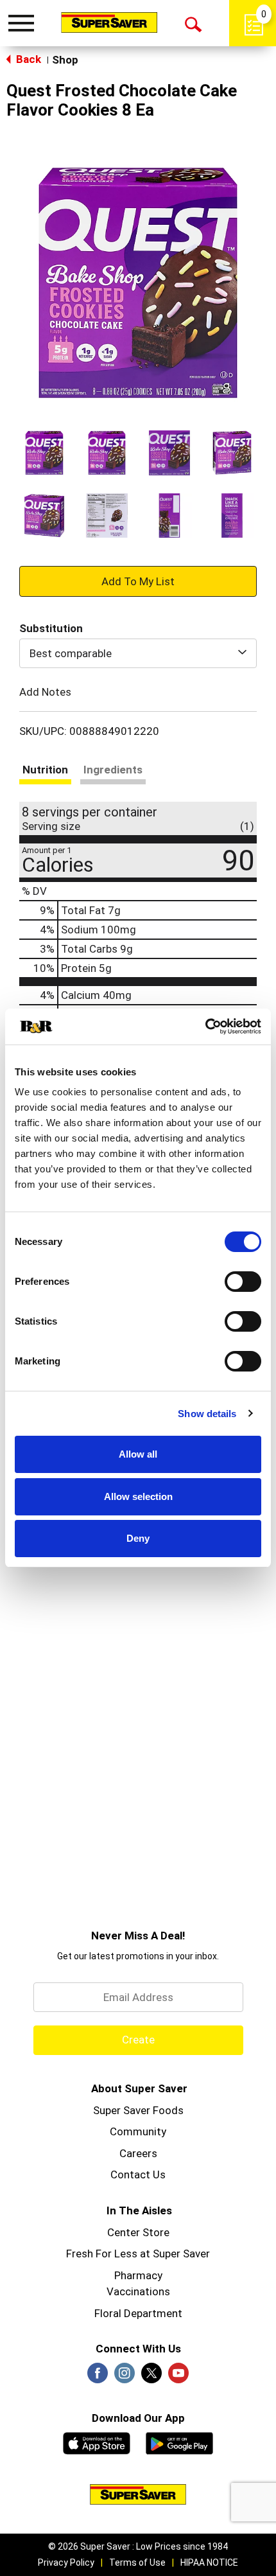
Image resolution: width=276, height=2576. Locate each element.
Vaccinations (138, 2291)
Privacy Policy (66, 2563)
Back (27, 59)
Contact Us (138, 2175)
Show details (207, 1414)
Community (138, 2131)
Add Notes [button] (45, 692)
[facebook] (98, 2377)
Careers (138, 2153)
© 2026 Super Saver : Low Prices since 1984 (138, 2546)
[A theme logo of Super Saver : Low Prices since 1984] (109, 22)
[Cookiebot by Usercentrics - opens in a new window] (205, 1027)
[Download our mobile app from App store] (97, 2442)
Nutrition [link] (45, 770)
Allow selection (138, 1496)
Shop (65, 60)
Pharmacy (138, 2275)
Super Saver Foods (138, 2110)
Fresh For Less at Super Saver (138, 2254)
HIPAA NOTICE (209, 2563)
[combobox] (138, 653)
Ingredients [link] (113, 770)
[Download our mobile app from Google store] (179, 2442)
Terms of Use (137, 2563)
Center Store (138, 2232)
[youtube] (178, 2377)
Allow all (138, 1454)
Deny (138, 1538)
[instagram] (125, 2377)
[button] (44, 453)
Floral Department (138, 2313)
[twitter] (151, 2377)
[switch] (243, 1282)
